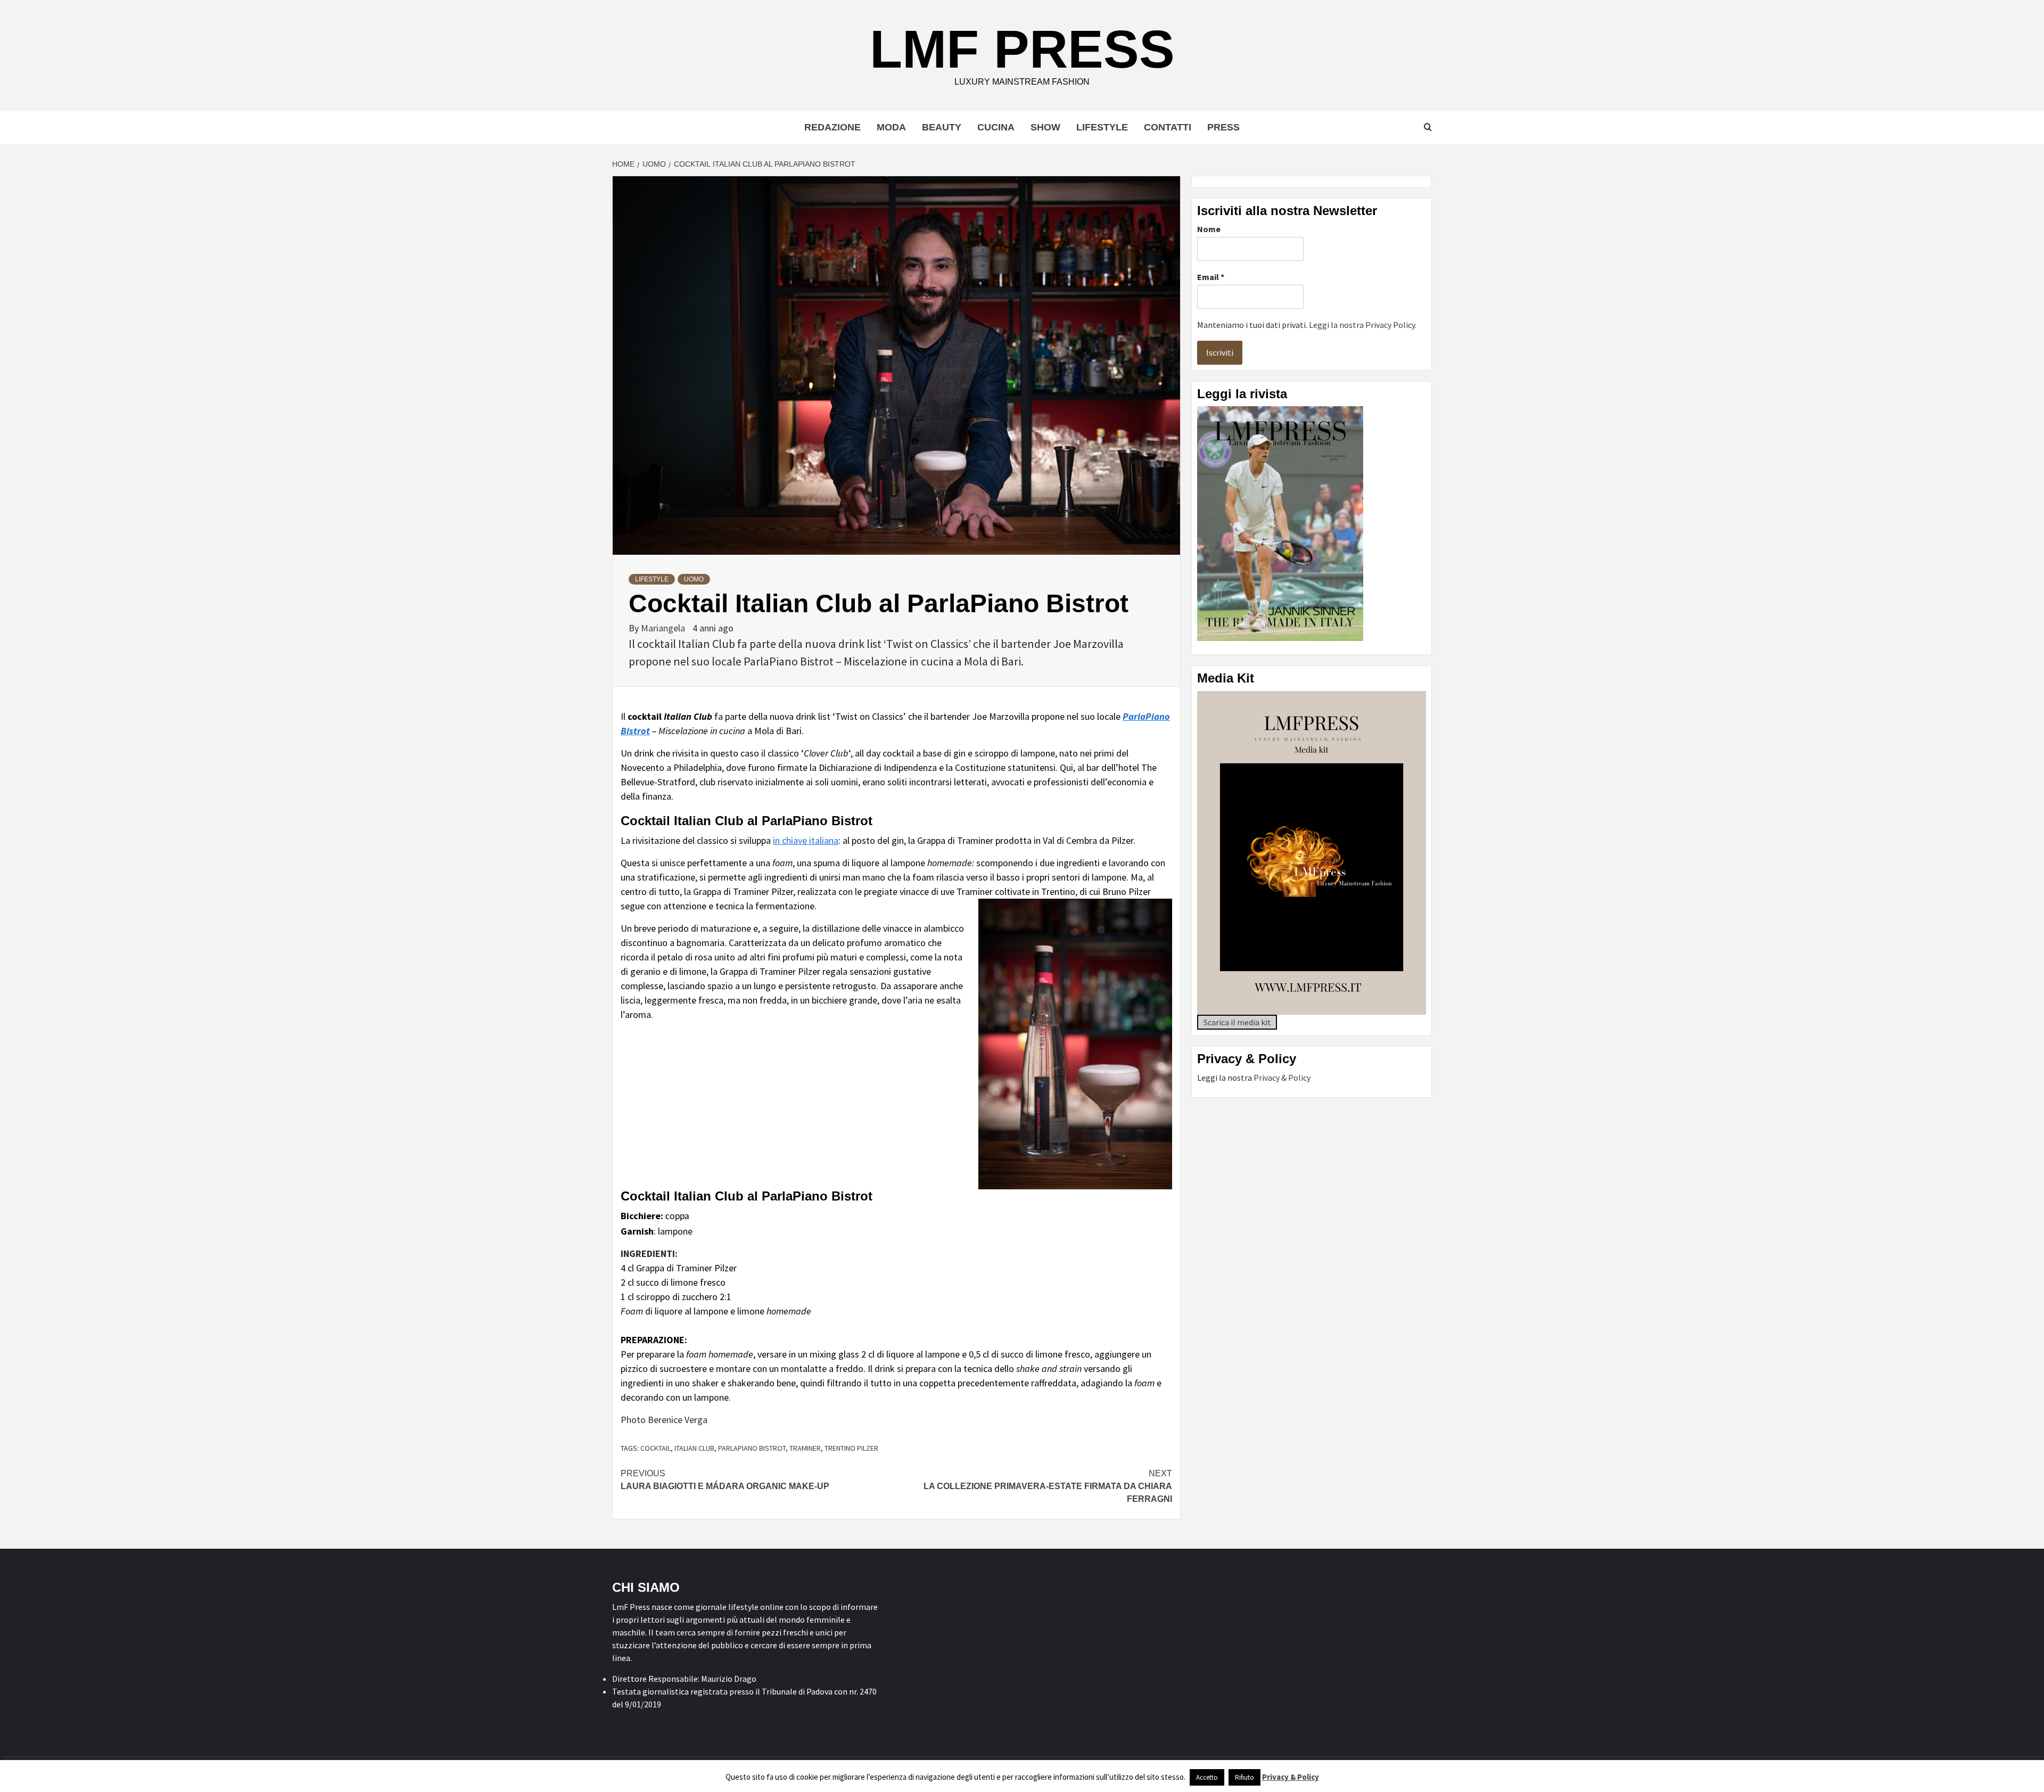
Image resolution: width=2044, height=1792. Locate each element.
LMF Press (1022, 49)
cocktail (656, 1448)
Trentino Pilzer (851, 1448)
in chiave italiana (806, 840)
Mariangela (664, 628)
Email (1211, 277)
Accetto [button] (1207, 1777)
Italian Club (694, 1448)
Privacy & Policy (1282, 1078)
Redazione (833, 127)
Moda (891, 127)
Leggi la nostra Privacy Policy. (1363, 325)
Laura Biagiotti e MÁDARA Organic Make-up (725, 1480)
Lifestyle (1102, 127)
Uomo (694, 579)
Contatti (1168, 127)
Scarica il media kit (1237, 1022)
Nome (1209, 229)
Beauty (942, 127)
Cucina (996, 127)
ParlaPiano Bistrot (752, 1448)
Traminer (805, 1448)
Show (1045, 127)
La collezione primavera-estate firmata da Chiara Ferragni (1048, 1486)
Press (1223, 127)
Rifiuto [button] (1244, 1777)
